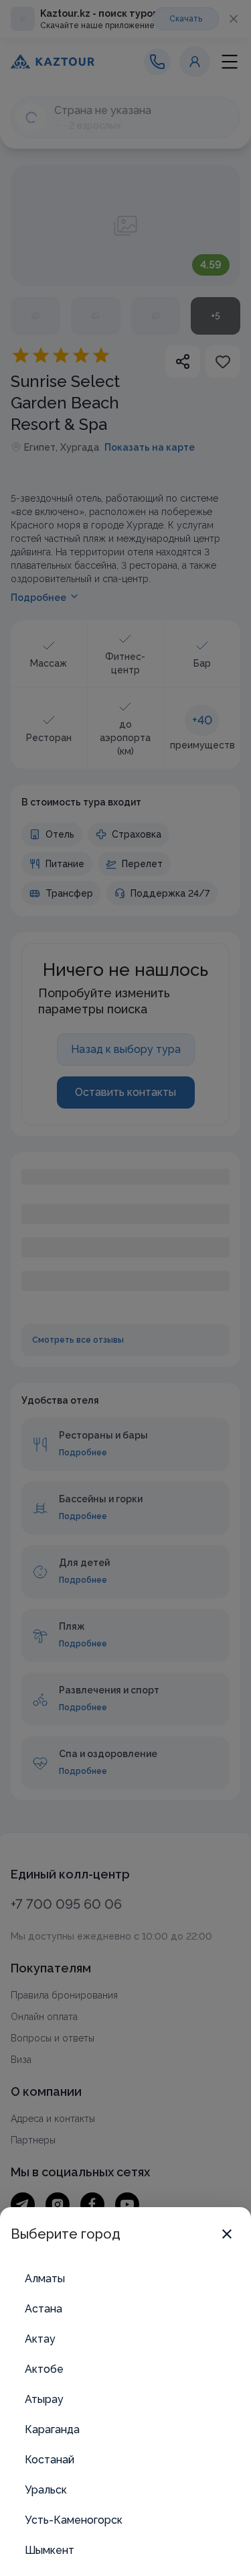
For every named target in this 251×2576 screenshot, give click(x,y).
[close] (227, 2234)
